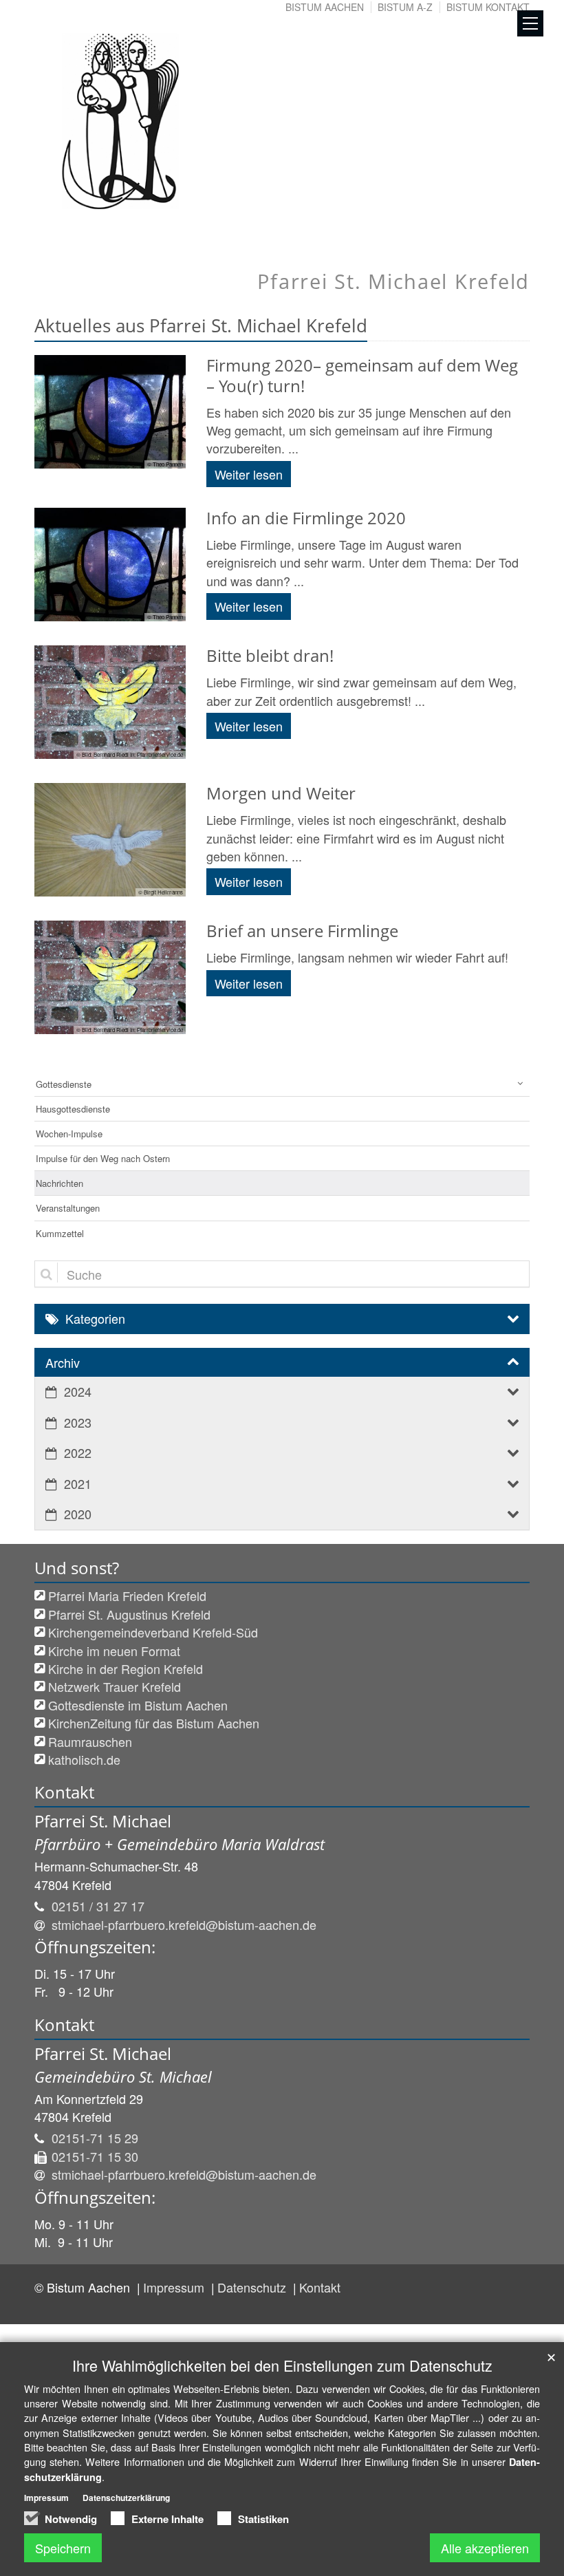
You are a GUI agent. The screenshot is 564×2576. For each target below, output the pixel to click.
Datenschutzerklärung (126, 2498)
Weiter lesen (249, 474)
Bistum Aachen (325, 7)
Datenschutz (253, 2287)
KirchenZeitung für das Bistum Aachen (154, 1723)
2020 (78, 1514)
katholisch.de (84, 1759)
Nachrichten (59, 1183)
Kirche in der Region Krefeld (126, 1668)
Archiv (63, 1362)
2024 (78, 1391)
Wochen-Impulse (69, 1134)
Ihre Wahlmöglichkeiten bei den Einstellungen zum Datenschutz (282, 2365)
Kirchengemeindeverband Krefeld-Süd (153, 1632)
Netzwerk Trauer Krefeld (115, 1686)
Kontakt (320, 2287)
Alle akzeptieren (485, 2548)
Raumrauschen (90, 1741)
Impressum (175, 2287)
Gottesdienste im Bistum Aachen (138, 1705)
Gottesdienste (64, 1084)
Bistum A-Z (405, 7)
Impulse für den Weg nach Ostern (103, 1158)
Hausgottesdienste (73, 1109)
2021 (78, 1483)
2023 (78, 1422)
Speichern (63, 2548)
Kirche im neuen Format (114, 1651)
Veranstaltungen (68, 1208)
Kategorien (95, 1318)
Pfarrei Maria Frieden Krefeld (127, 1596)
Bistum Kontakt (488, 7)
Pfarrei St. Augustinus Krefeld (129, 1614)
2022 (78, 1452)
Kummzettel (60, 1233)
